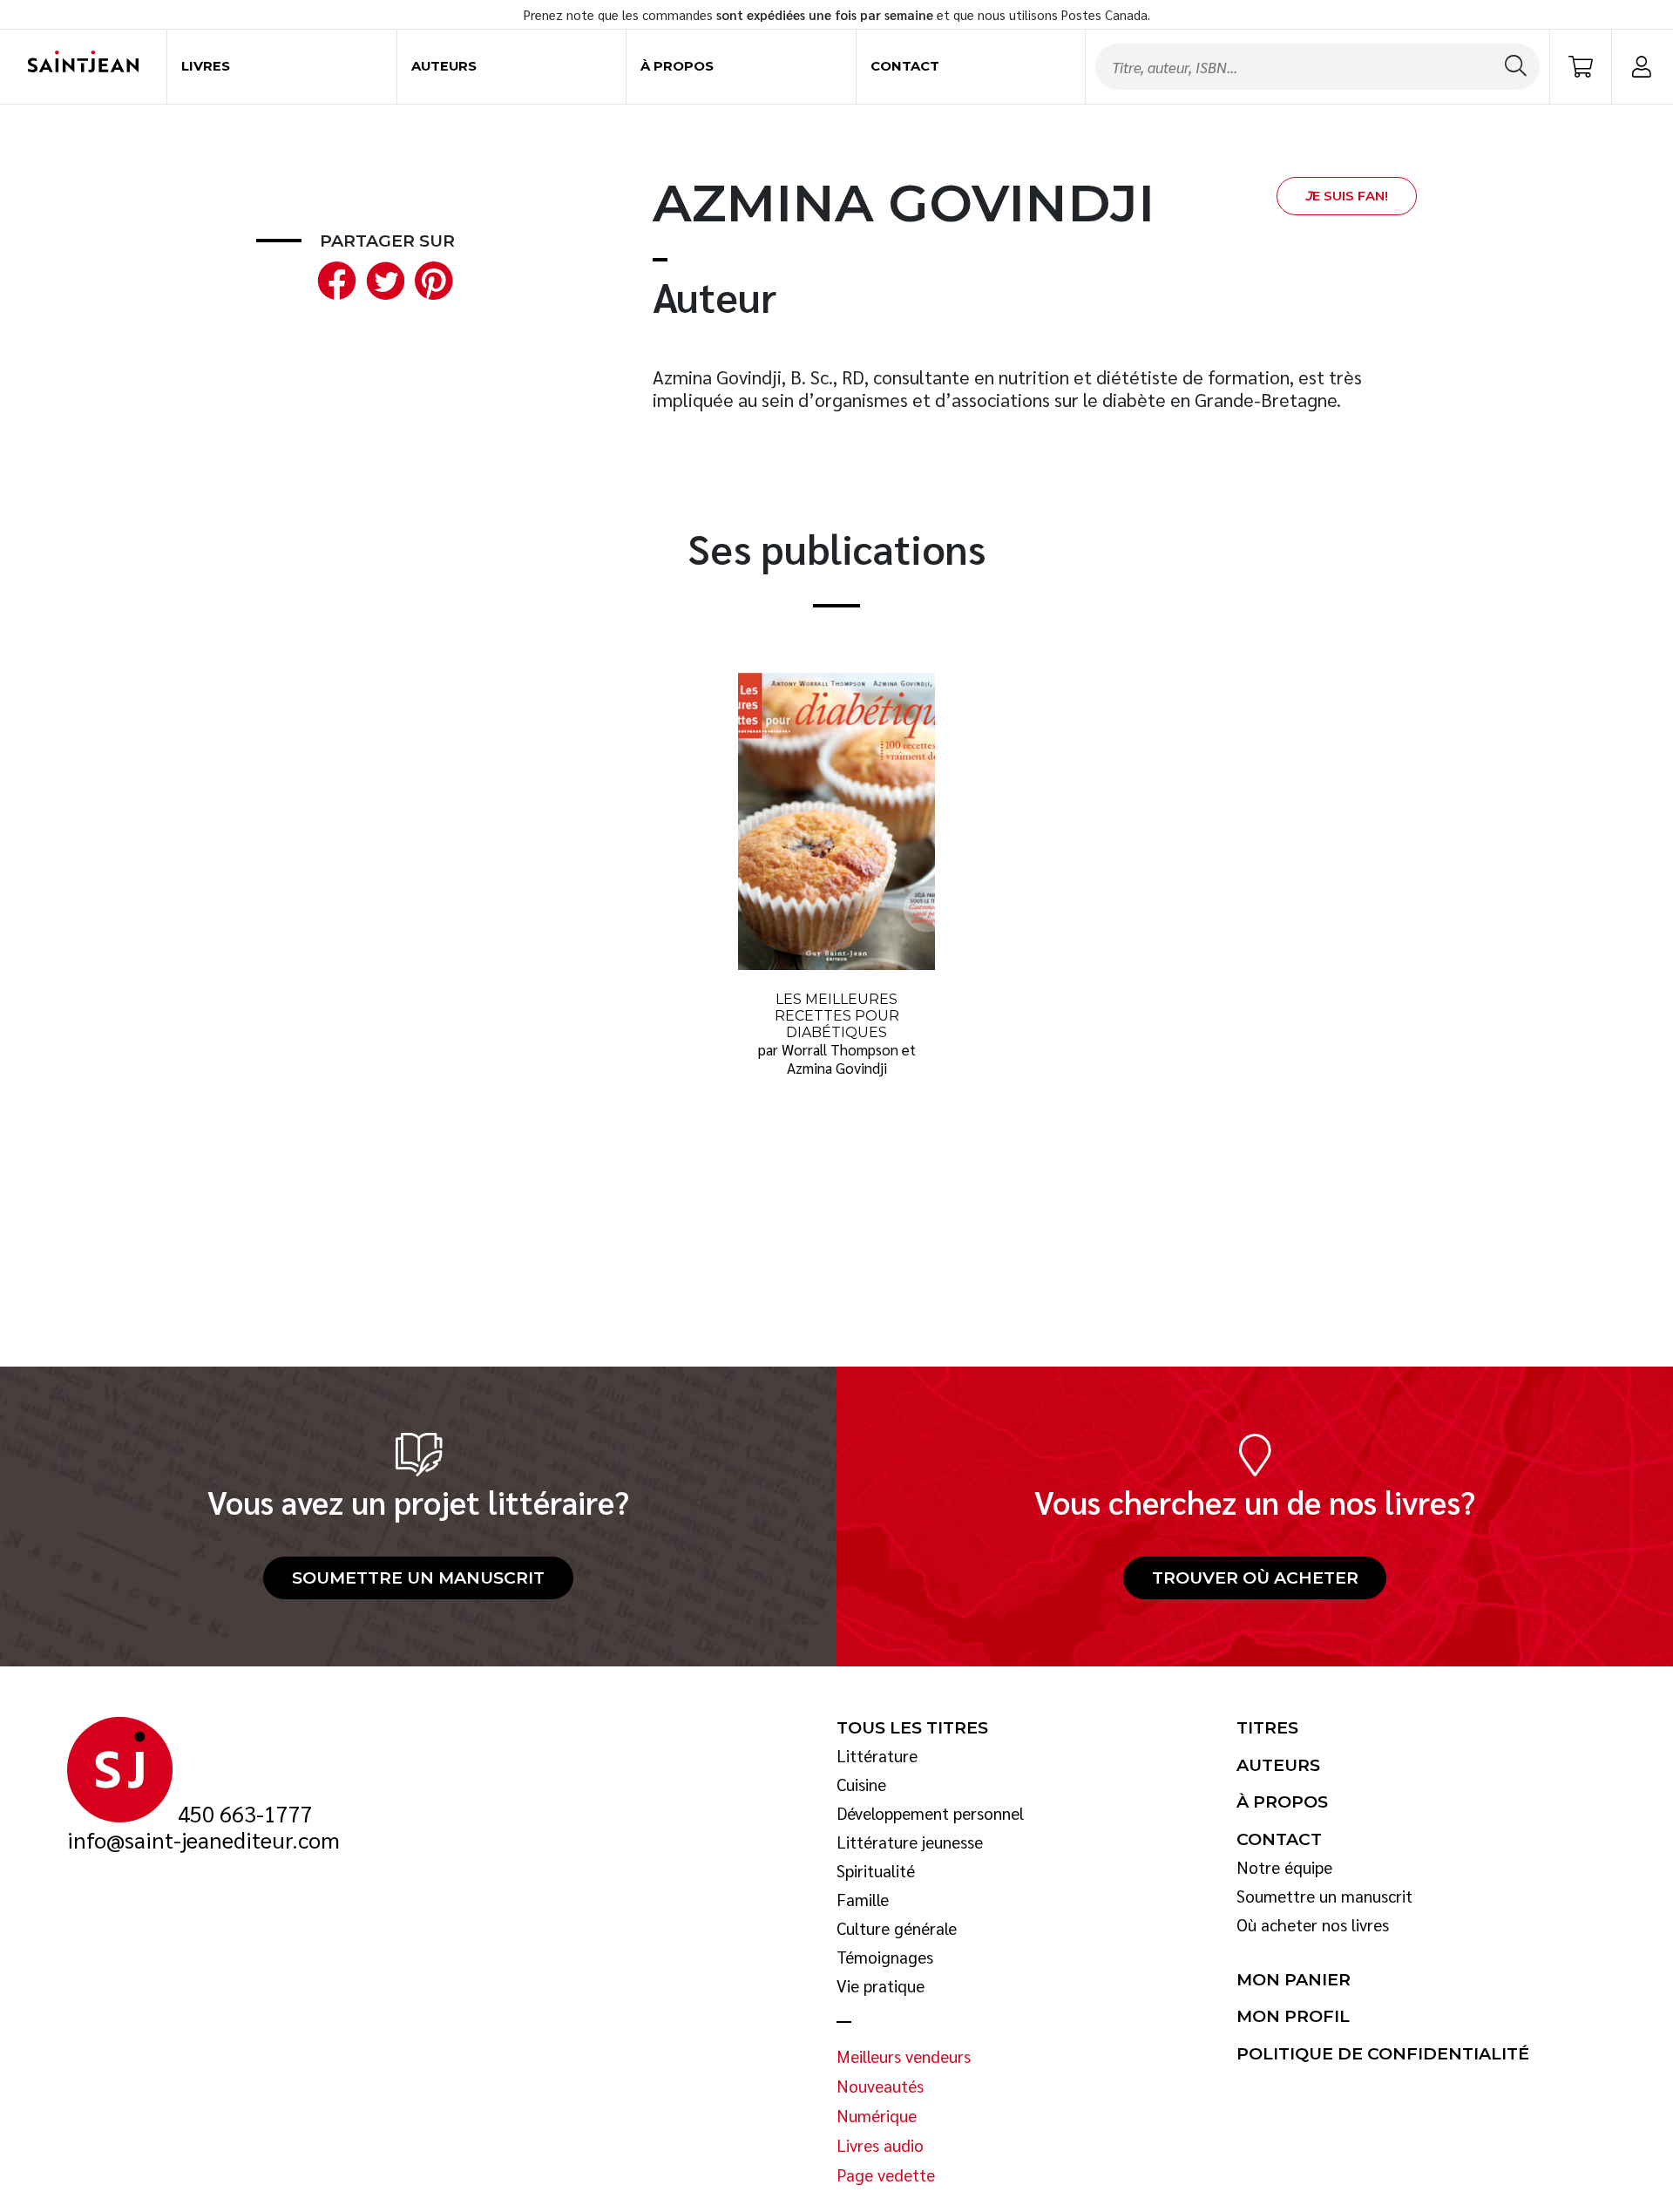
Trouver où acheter (1255, 1578)
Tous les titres (912, 1728)
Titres (1267, 1728)
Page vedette (886, 2175)
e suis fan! (1347, 196)
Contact (905, 66)
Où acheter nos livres (1313, 1925)
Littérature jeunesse (910, 1842)
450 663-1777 (245, 1814)
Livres (206, 66)
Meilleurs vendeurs (904, 2057)
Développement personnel (930, 1814)
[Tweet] (382, 278)
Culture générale (897, 1929)
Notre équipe (1284, 1868)
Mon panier (1294, 1980)
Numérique (877, 2116)
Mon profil (1293, 2017)
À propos (677, 66)
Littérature (877, 1756)
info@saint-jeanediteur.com (203, 1840)
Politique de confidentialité (1383, 2054)
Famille (863, 1900)
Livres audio (880, 2146)
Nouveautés (880, 2086)
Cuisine (861, 1785)
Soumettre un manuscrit (418, 1578)
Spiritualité (876, 1871)
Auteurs (444, 66)
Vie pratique (881, 1986)
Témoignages (885, 1958)
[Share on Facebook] (333, 278)
